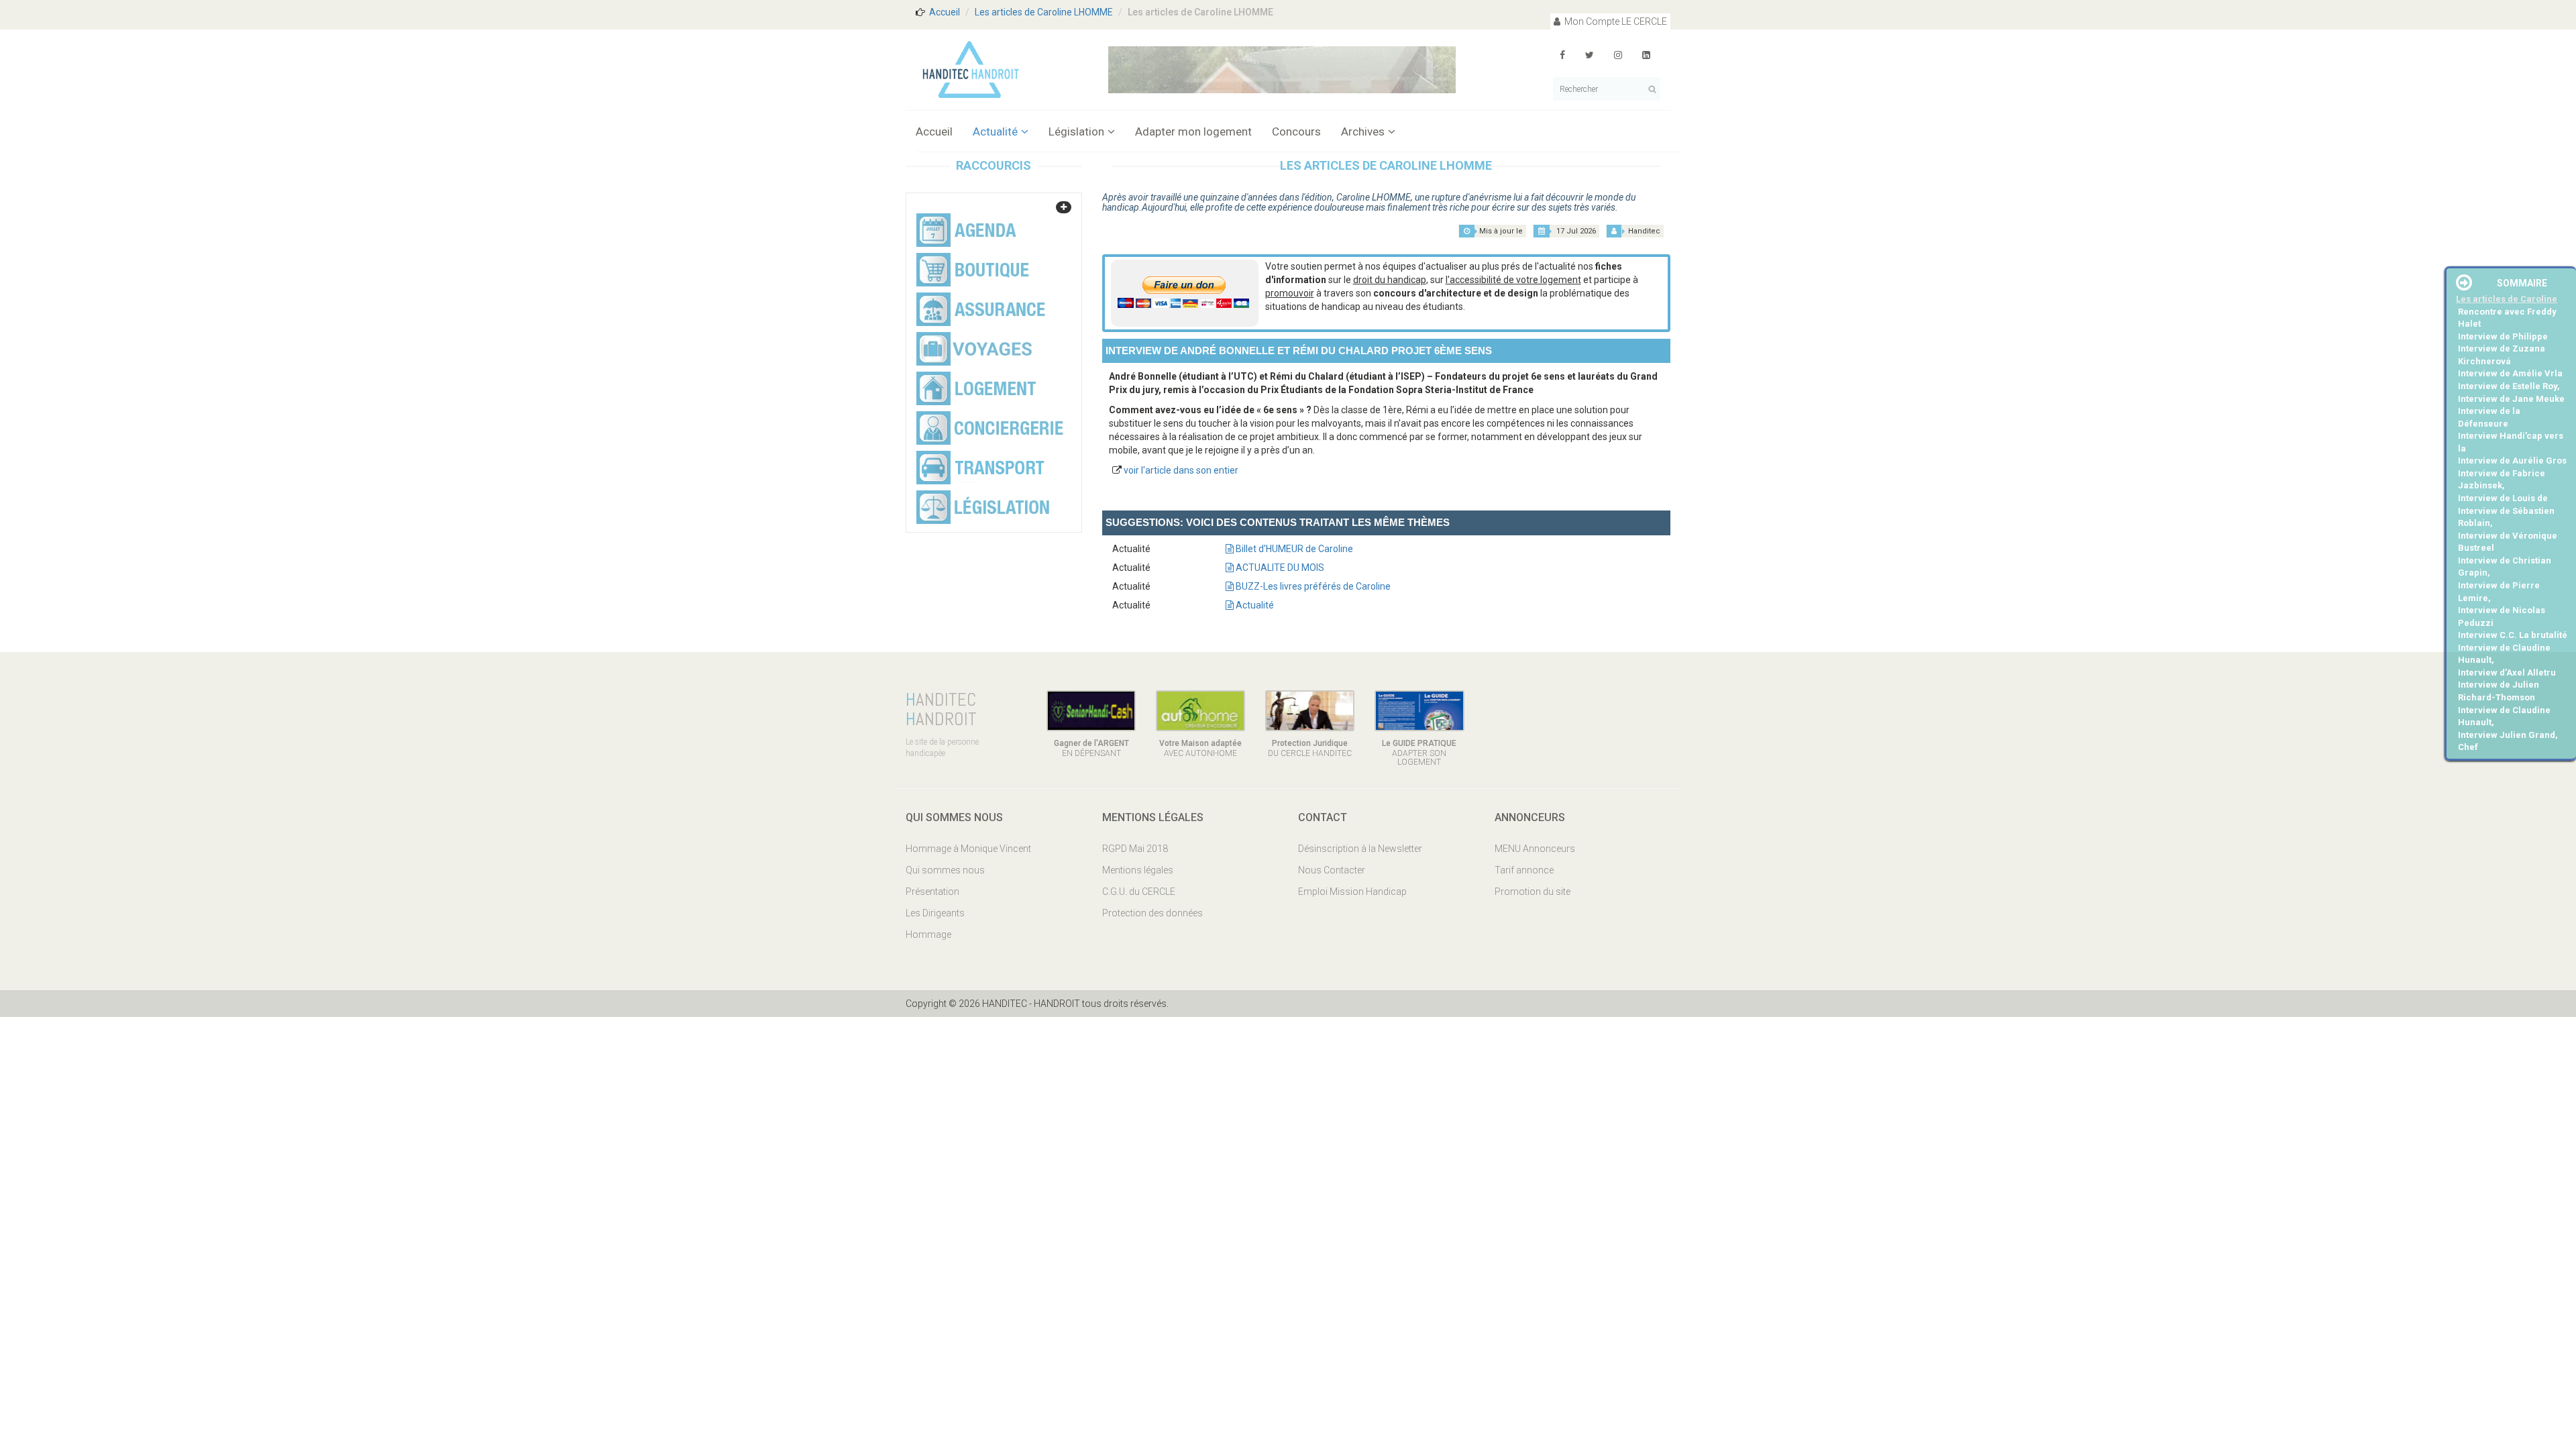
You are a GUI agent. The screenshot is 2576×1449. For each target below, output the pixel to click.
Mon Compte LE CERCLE (1615, 21)
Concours (1296, 131)
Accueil (945, 12)
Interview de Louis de (2503, 498)
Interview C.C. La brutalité (2513, 635)
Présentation (932, 892)
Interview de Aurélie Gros (2512, 461)
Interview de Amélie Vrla (2510, 373)
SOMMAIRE (2522, 283)
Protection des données (1152, 913)
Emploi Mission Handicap (1352, 892)
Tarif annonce (1524, 870)
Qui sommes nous (945, 870)
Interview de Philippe (2503, 336)
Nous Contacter (1332, 870)
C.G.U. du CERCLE (1139, 892)
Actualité (995, 131)
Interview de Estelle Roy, (2509, 386)
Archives (1363, 131)
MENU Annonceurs (1535, 849)
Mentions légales (1138, 870)
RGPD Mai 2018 (1135, 849)
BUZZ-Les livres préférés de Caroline (1312, 586)
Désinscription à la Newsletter (1360, 849)
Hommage (928, 934)
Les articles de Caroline (2507, 299)
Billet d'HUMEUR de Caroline (1293, 549)
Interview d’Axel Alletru (2507, 673)
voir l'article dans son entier (1181, 470)
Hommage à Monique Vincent (968, 849)
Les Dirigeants (935, 913)
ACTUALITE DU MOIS (1279, 568)
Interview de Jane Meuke (2511, 399)
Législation (1076, 131)
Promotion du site (1533, 892)
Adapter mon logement (1193, 131)
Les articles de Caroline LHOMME (1044, 12)
